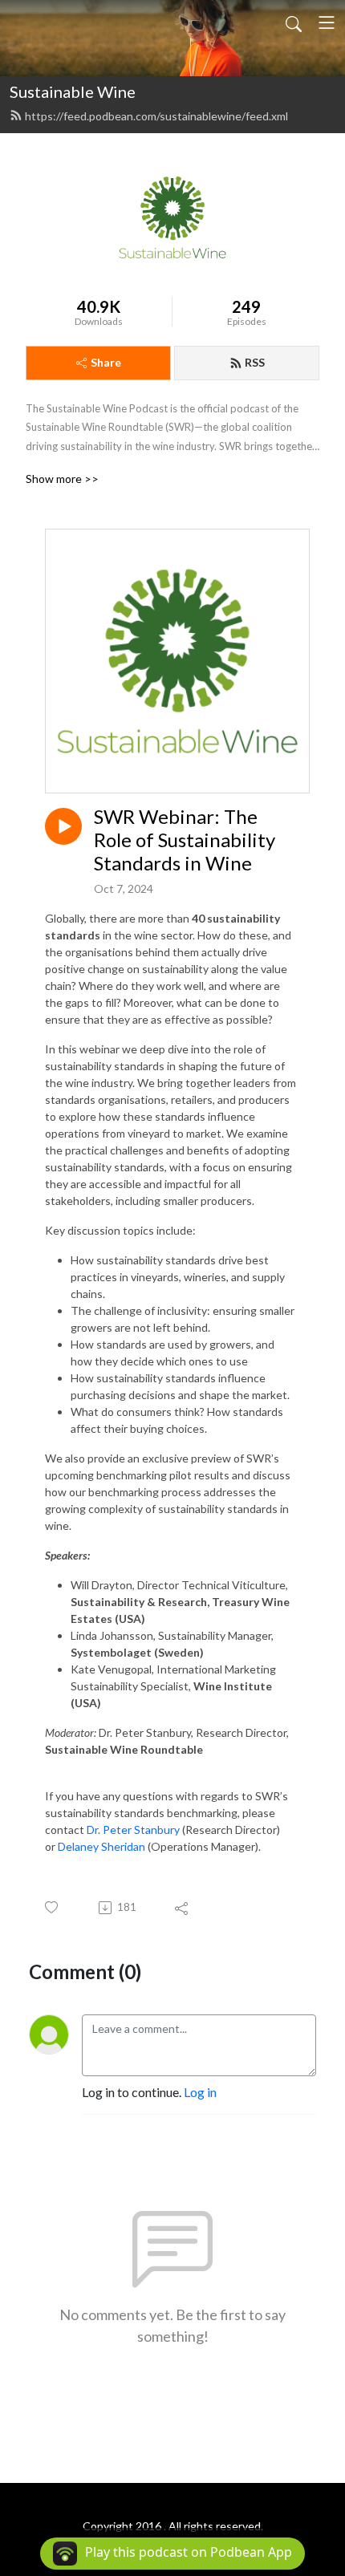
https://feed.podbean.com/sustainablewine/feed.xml (156, 116)
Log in (200, 2092)
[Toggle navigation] (327, 22)
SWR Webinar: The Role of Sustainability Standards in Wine (185, 840)
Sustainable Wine (73, 91)
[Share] (183, 1908)
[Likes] (53, 1907)
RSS (255, 362)
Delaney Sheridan (101, 1846)
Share (106, 362)
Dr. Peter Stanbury (133, 1830)
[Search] (294, 22)
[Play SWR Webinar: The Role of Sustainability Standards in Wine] (63, 826)
